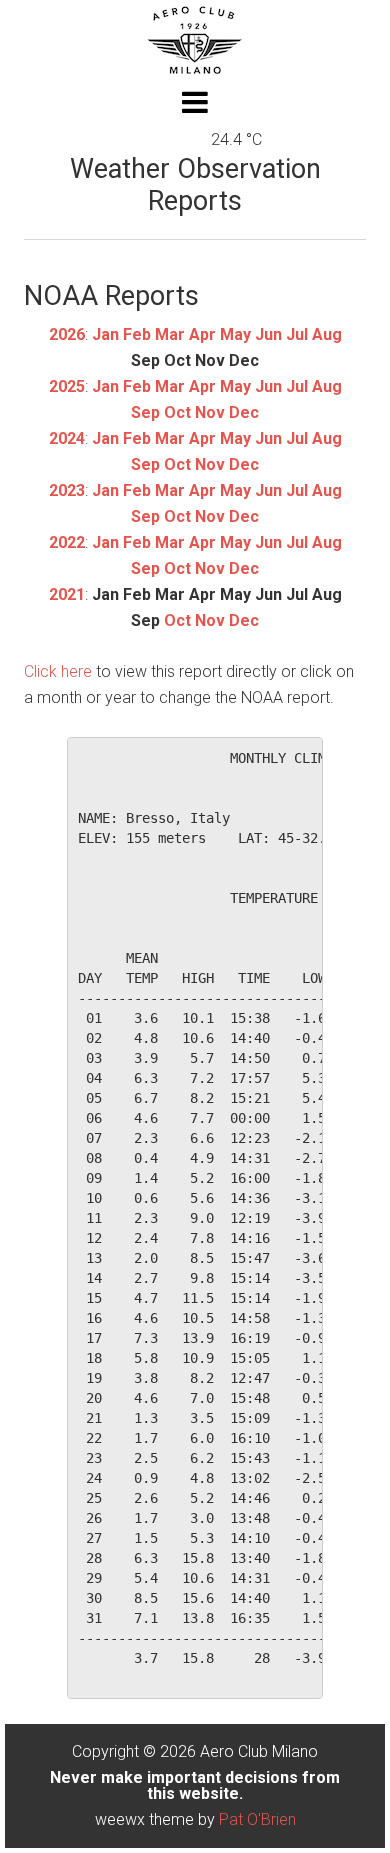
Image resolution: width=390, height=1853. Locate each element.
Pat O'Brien (257, 1819)
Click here (58, 671)
